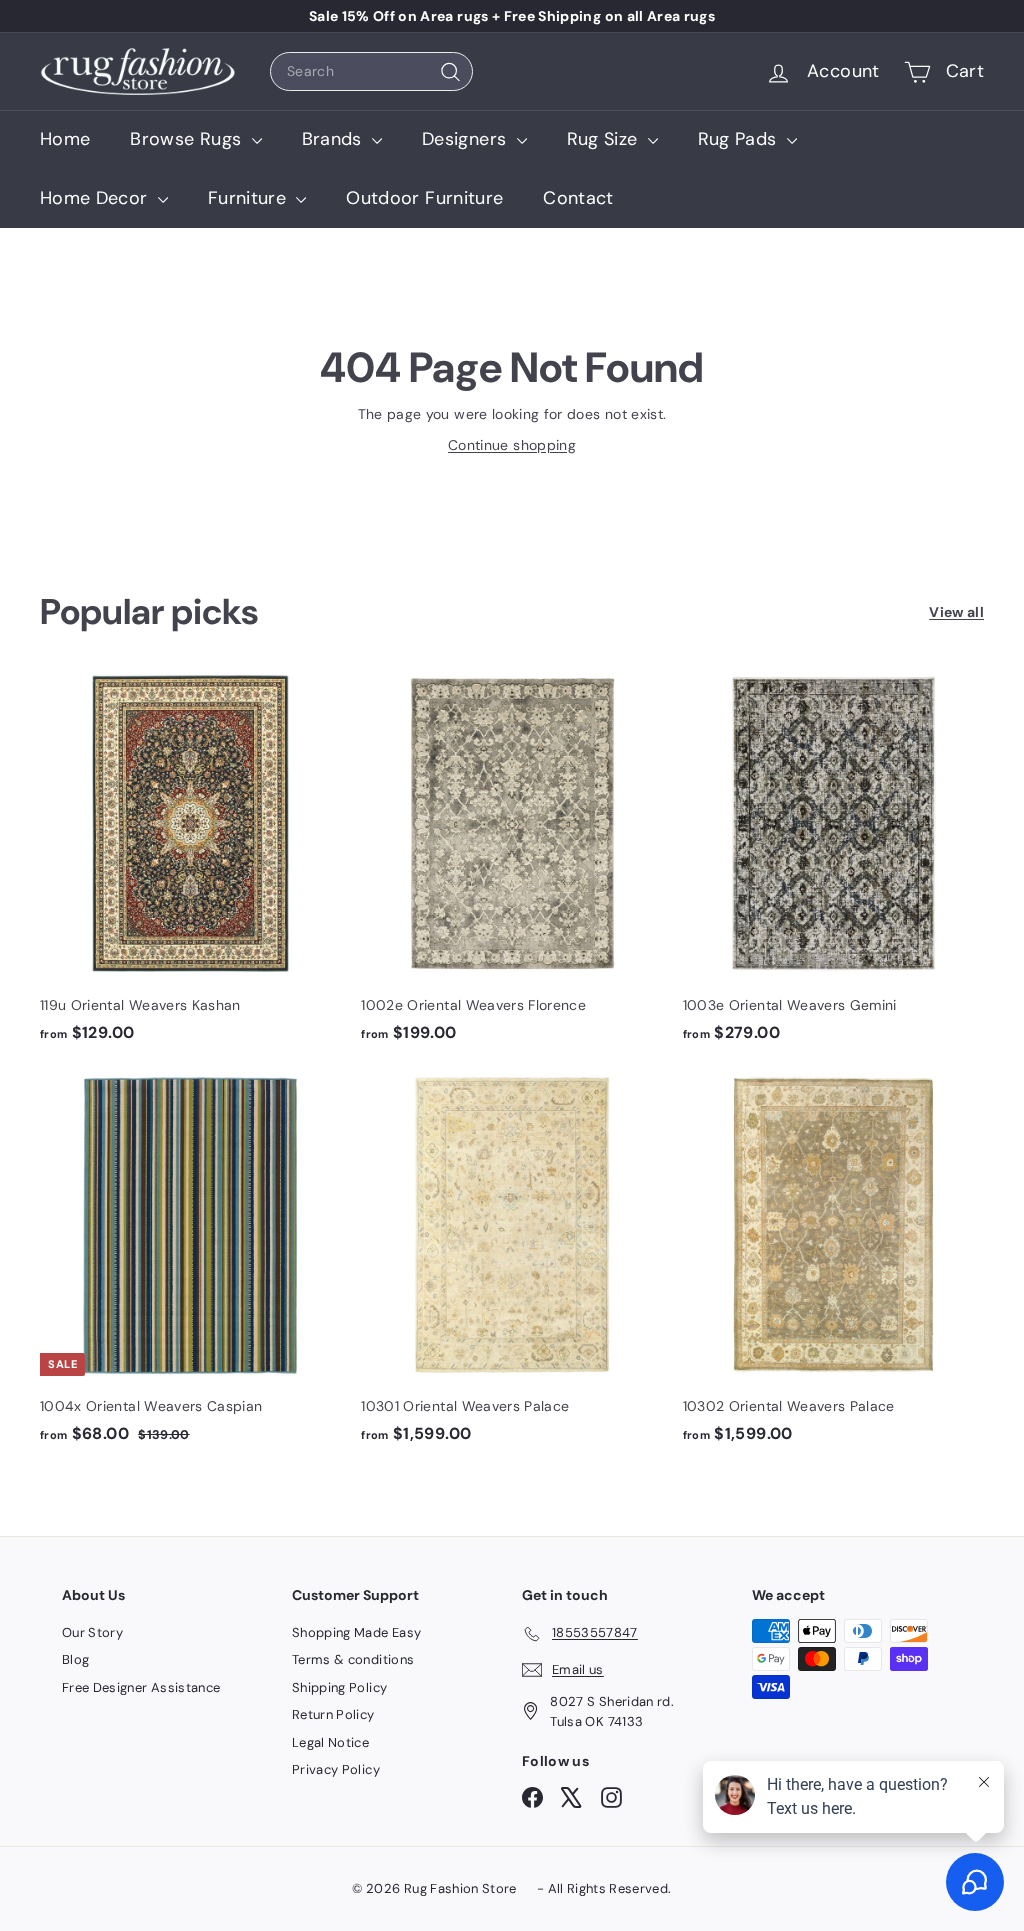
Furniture (250, 198)
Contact (578, 198)
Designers (467, 139)
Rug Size (605, 139)
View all (956, 612)
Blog (75, 1659)
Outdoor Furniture (424, 198)
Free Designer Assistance (141, 1687)
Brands (334, 139)
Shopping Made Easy (356, 1632)
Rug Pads (740, 139)
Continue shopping (512, 445)
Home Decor (96, 198)
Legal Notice (330, 1742)
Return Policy (333, 1714)
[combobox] (371, 71)
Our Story (92, 1632)
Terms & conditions (353, 1659)
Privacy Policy (336, 1769)
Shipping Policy (339, 1687)
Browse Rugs (188, 139)
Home (65, 139)
